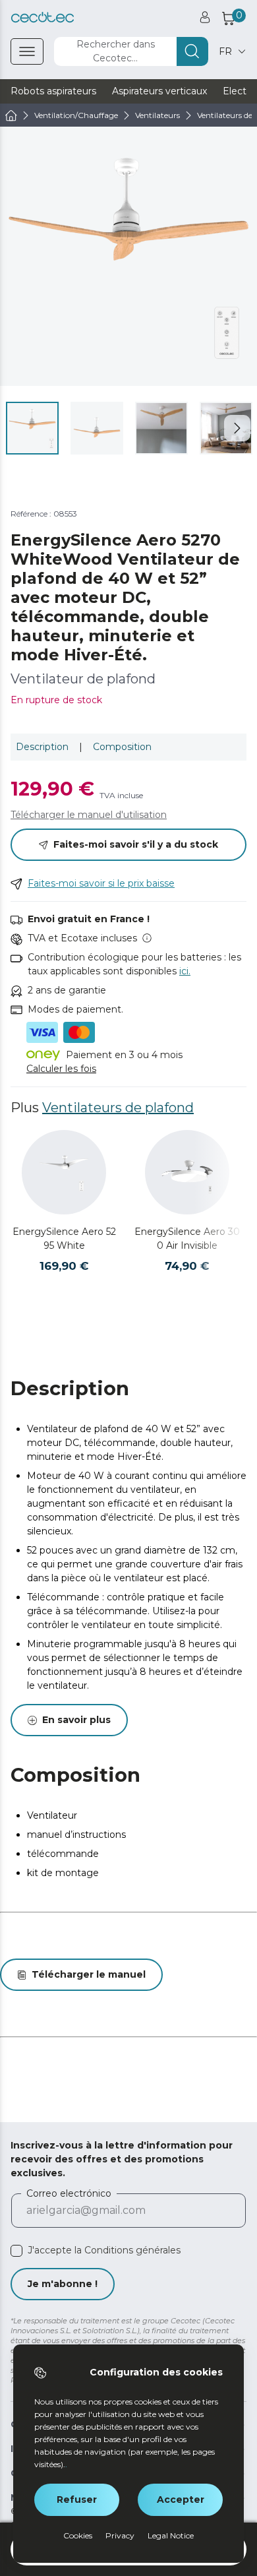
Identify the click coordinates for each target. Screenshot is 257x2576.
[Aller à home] (11, 115)
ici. (185, 971)
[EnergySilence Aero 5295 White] (64, 1172)
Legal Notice (171, 2535)
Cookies (78, 2535)
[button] (237, 428)
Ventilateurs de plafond (118, 1108)
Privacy (120, 2535)
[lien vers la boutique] (43, 17)
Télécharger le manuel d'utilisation (89, 815)
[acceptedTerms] (16, 2251)
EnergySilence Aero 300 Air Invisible (187, 1239)
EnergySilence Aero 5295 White (64, 1239)
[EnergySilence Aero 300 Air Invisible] (187, 1172)
